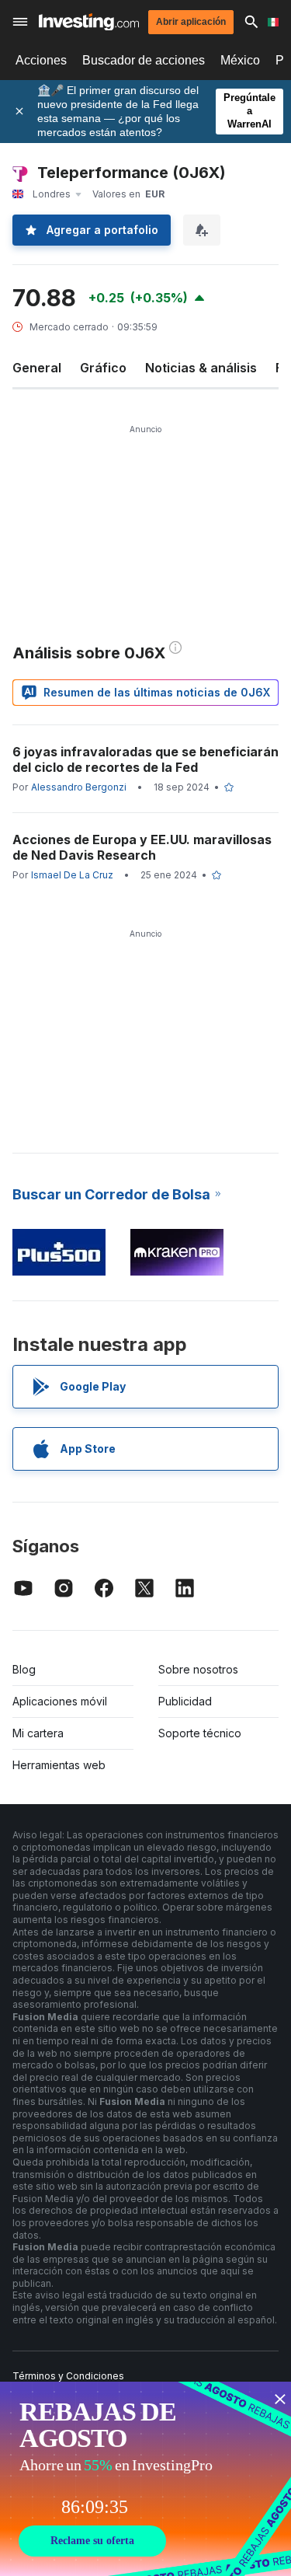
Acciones (41, 60)
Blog (24, 1669)
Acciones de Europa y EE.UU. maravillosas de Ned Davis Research (142, 847)
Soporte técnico (200, 1733)
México (240, 60)
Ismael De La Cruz (72, 875)
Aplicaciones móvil (60, 1701)
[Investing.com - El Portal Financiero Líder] (89, 22)
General (37, 368)
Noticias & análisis (201, 368)
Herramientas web (59, 1765)
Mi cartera (38, 1733)
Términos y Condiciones (68, 2376)
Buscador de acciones (144, 60)
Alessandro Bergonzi (79, 787)
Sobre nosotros (198, 1669)
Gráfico (103, 368)
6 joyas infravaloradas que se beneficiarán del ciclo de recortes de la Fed (145, 759)
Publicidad (185, 1701)
